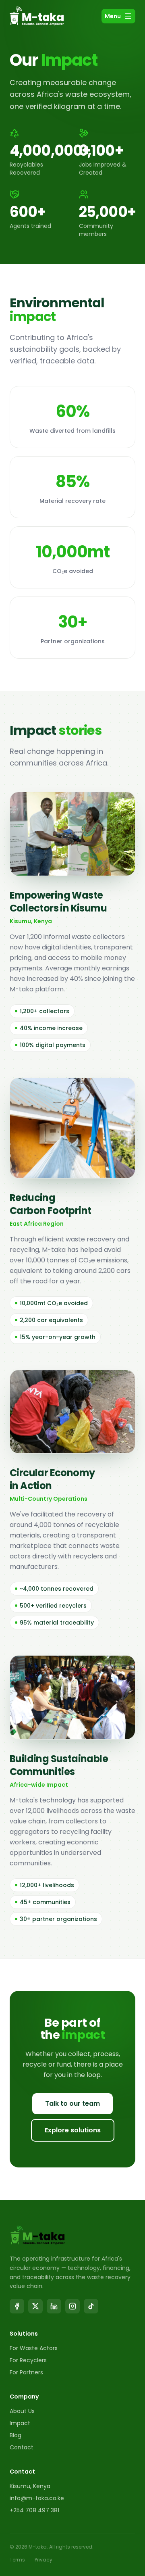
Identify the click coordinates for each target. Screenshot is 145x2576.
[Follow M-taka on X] (35, 2306)
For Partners (26, 2372)
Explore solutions (73, 2130)
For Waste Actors (34, 2348)
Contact (22, 2447)
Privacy (43, 2560)
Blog (16, 2435)
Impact (20, 2423)
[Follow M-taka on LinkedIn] (54, 2306)
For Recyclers (28, 2360)
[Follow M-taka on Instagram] (72, 2306)
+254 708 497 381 (34, 2510)
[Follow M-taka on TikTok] (91, 2306)
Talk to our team (72, 2104)
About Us (22, 2411)
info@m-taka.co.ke (37, 2498)
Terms (17, 2560)
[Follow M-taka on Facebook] (17, 2306)
